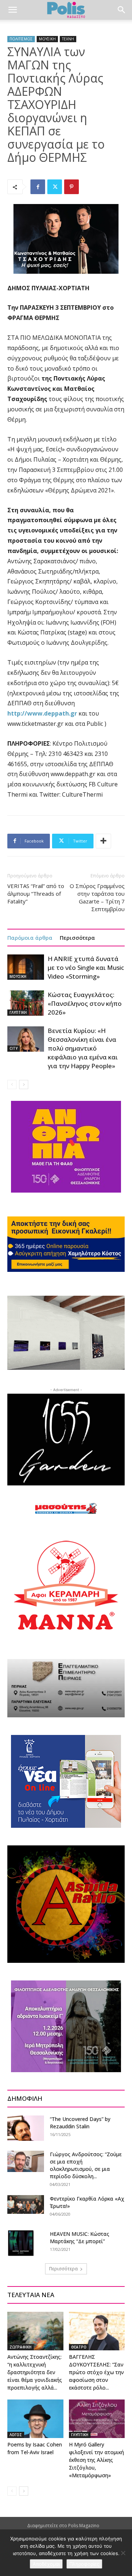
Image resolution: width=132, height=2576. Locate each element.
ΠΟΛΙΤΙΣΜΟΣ (21, 39)
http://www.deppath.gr (43, 713)
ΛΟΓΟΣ (16, 2435)
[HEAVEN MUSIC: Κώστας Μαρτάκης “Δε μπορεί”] (21, 2243)
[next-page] (24, 1085)
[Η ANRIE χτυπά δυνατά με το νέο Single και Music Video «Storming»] (26, 967)
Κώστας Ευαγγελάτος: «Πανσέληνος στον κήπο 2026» (85, 1003)
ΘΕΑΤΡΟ (79, 2347)
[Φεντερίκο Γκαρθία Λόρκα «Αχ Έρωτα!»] (26, 2204)
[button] (12, 10)
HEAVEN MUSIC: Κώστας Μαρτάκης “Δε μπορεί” (80, 2237)
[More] (103, 841)
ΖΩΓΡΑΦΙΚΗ (21, 2347)
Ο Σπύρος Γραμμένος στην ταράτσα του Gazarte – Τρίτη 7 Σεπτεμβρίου (97, 897)
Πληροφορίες (84, 2564)
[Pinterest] (71, 187)
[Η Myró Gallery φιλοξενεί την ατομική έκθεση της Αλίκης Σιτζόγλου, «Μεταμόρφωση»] (97, 2419)
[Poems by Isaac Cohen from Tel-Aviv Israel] (35, 2419)
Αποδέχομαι (46, 2564)
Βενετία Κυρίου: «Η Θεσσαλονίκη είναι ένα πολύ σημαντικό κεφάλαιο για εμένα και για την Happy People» (83, 1048)
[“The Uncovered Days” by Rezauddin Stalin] (26, 2128)
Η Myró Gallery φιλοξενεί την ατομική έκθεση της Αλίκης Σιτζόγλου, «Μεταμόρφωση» (96, 2460)
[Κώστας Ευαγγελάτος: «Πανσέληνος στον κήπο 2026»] (26, 1003)
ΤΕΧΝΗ (68, 39)
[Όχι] (123, 2553)
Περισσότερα (77, 938)
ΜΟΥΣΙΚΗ (47, 39)
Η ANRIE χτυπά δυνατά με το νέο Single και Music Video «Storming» (86, 967)
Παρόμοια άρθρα (30, 938)
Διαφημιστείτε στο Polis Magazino (63, 2526)
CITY (14, 1048)
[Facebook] (38, 187)
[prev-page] (12, 1085)
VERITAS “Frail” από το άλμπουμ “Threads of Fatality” (36, 894)
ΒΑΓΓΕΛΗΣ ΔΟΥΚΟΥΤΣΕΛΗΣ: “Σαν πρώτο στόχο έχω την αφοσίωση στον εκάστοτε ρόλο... (96, 2372)
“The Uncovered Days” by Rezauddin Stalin (80, 2123)
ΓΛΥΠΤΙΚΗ (18, 1012)
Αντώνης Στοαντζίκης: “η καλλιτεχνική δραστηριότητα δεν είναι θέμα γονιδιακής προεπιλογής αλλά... (35, 2372)
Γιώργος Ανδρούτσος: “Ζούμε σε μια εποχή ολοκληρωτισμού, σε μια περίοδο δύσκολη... (86, 2165)
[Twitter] (55, 187)
